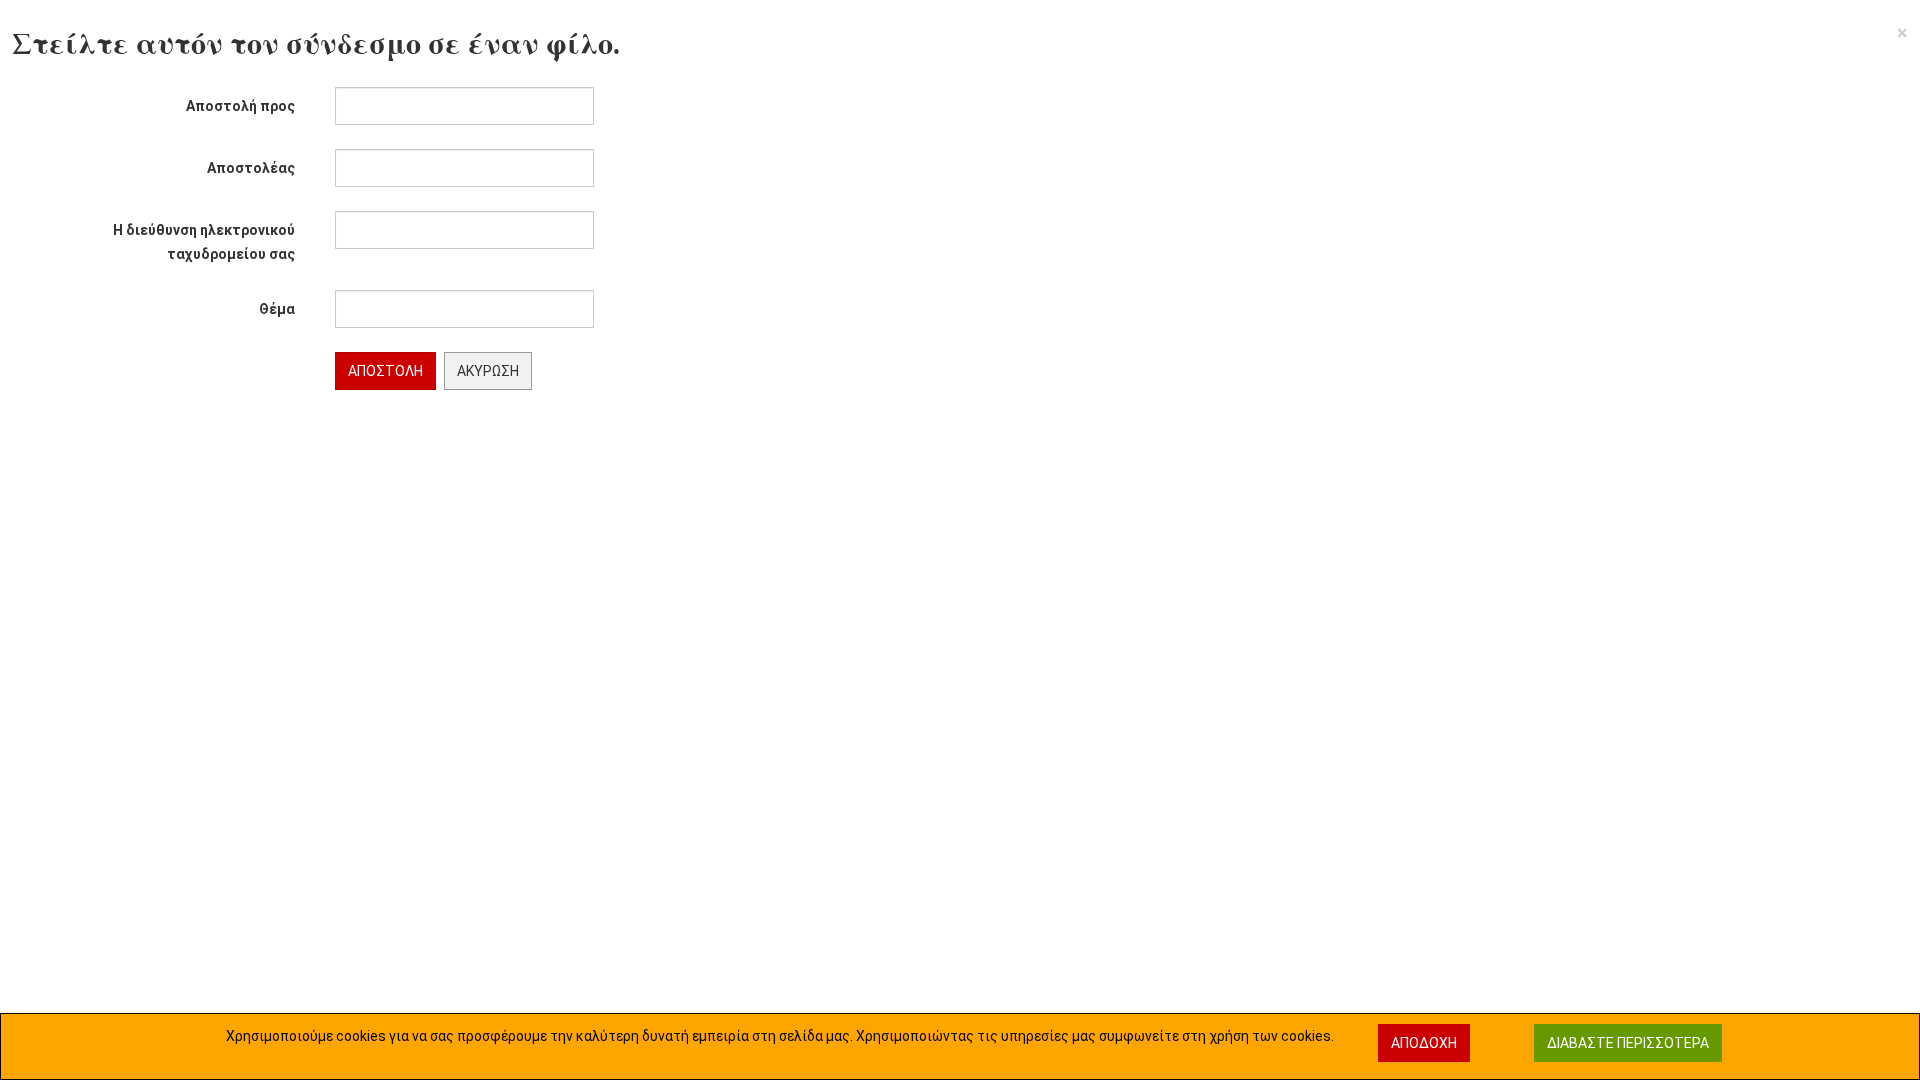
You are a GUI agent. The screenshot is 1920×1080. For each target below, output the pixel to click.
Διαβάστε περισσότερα (1628, 1043)
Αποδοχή (1424, 1043)
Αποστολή (385, 371)
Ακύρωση (488, 371)
